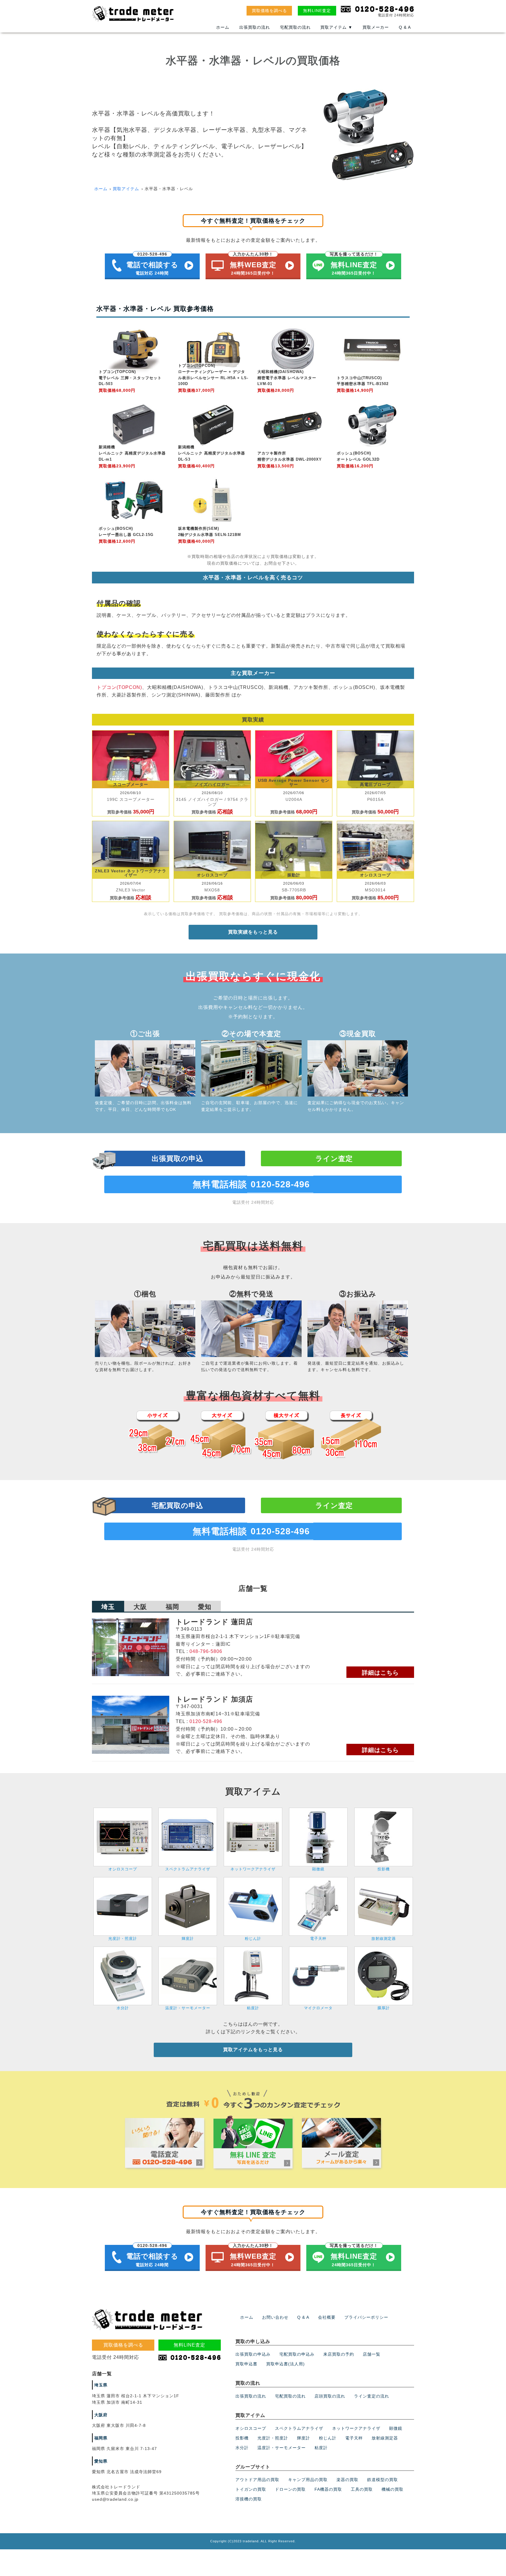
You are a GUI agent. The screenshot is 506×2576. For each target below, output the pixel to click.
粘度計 (321, 2448)
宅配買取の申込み (297, 2354)
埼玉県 (101, 2385)
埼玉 (108, 1607)
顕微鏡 (396, 2428)
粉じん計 (328, 2438)
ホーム (223, 27)
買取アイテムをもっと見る (253, 2050)
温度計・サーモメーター (282, 2448)
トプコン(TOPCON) (119, 687)
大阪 (140, 1607)
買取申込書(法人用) (286, 2364)
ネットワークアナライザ (356, 2428)
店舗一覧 (372, 2354)
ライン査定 (334, 1158)
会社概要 (327, 2317)
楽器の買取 (347, 2480)
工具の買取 (362, 2489)
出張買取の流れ (255, 27)
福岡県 (101, 2438)
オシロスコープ (251, 2428)
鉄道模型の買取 (383, 2480)
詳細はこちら (380, 1673)
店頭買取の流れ (330, 2396)
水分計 (242, 2448)
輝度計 (304, 2438)
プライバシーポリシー (366, 2317)
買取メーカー (376, 27)
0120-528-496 (206, 1721)
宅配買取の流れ (295, 27)
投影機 (242, 2438)
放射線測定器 (385, 2438)
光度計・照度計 (273, 2438)
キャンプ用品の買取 (308, 2480)
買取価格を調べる (269, 11)
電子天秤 (354, 2438)
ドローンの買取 (290, 2489)
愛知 (205, 1607)
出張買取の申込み (253, 2354)
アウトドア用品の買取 (257, 2480)
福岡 (172, 1607)
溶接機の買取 (249, 2499)
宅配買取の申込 (177, 1505)
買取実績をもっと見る (253, 932)
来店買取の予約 (339, 2354)
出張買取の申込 (177, 1158)
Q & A (405, 27)
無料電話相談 (251, 1184)
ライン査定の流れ (372, 2396)
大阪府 (101, 2415)
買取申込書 (246, 2364)
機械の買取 (393, 2489)
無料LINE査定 (317, 11)
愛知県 (101, 2461)
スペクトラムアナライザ (299, 2428)
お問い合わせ (275, 2317)
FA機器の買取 (328, 2489)
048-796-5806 (206, 1651)
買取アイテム (336, 27)
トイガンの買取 (251, 2489)
